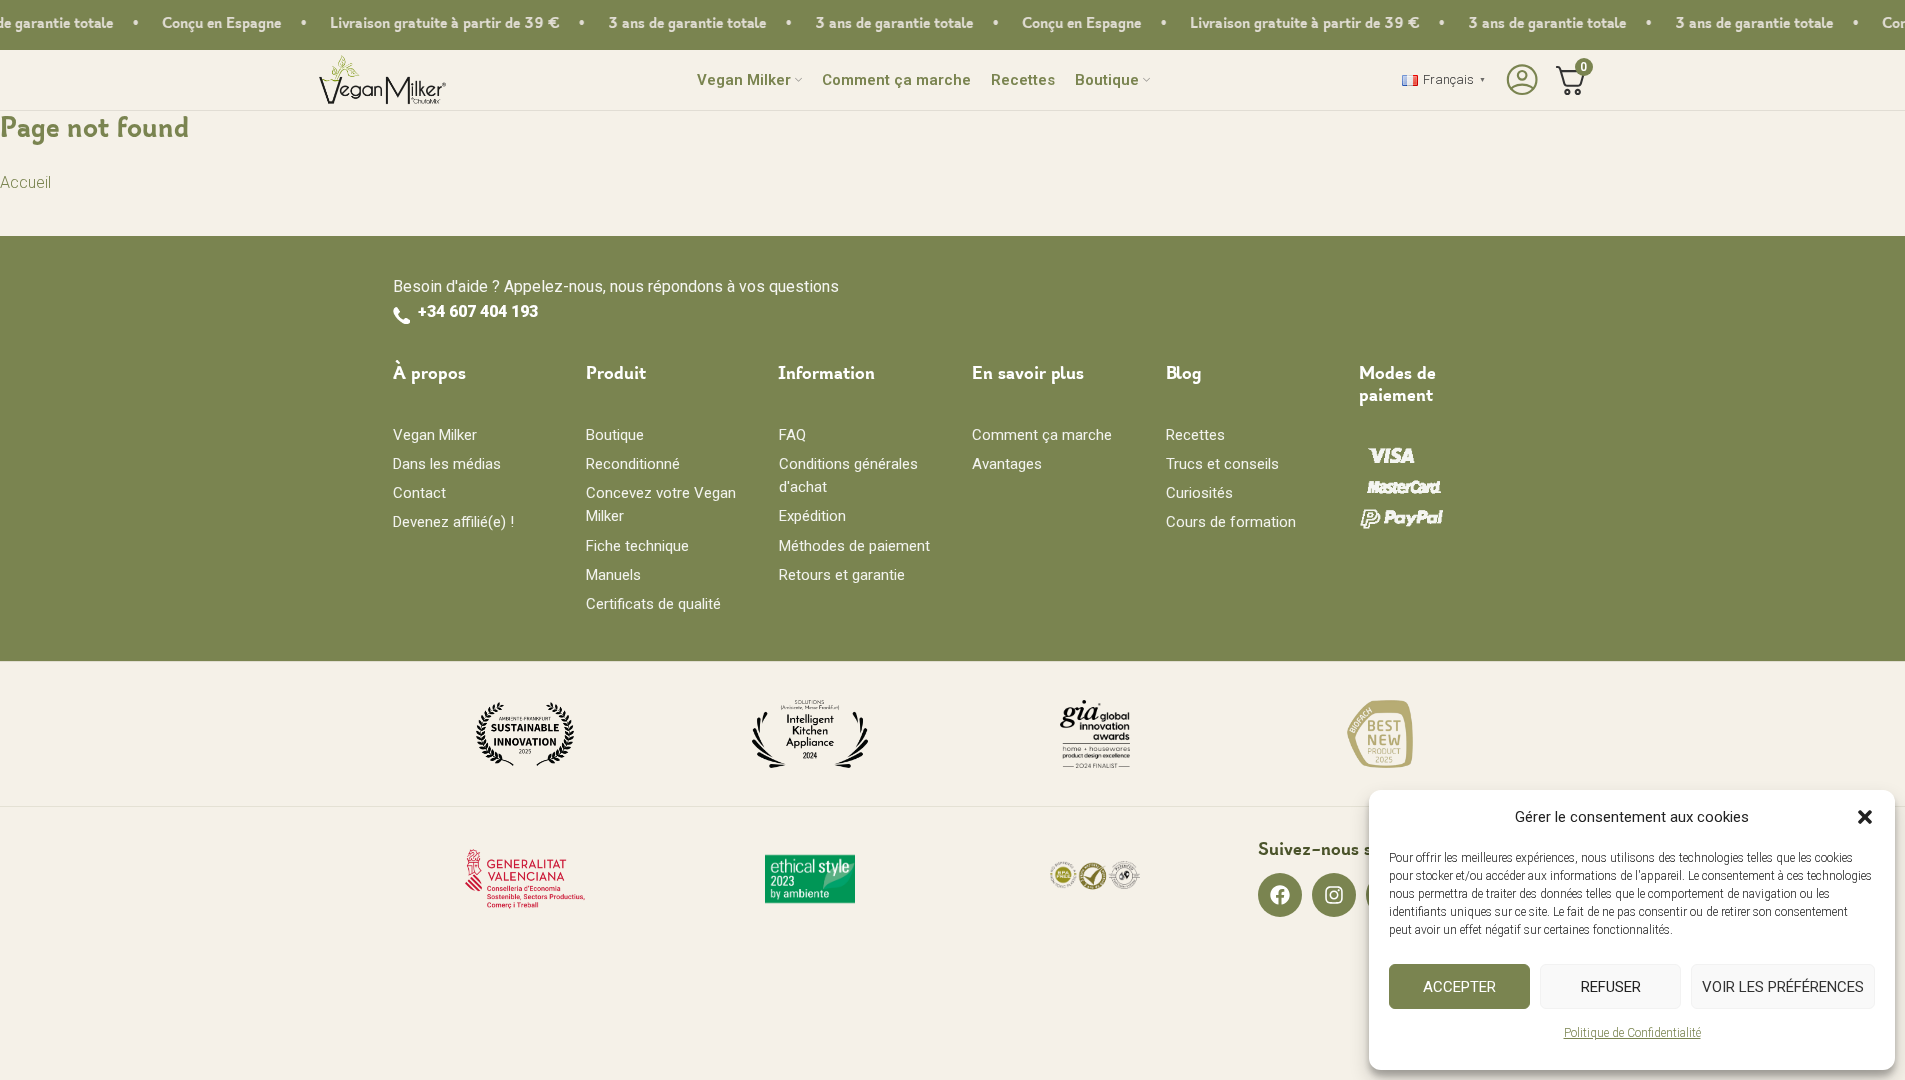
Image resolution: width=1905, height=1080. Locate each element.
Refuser (1611, 987)
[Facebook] (1280, 895)
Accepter (1459, 987)
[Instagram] (1334, 895)
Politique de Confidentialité (1632, 1033)
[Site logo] (382, 78)
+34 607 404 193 (478, 311)
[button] (1865, 817)
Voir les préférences (1783, 987)
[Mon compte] (1519, 80)
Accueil (25, 182)
